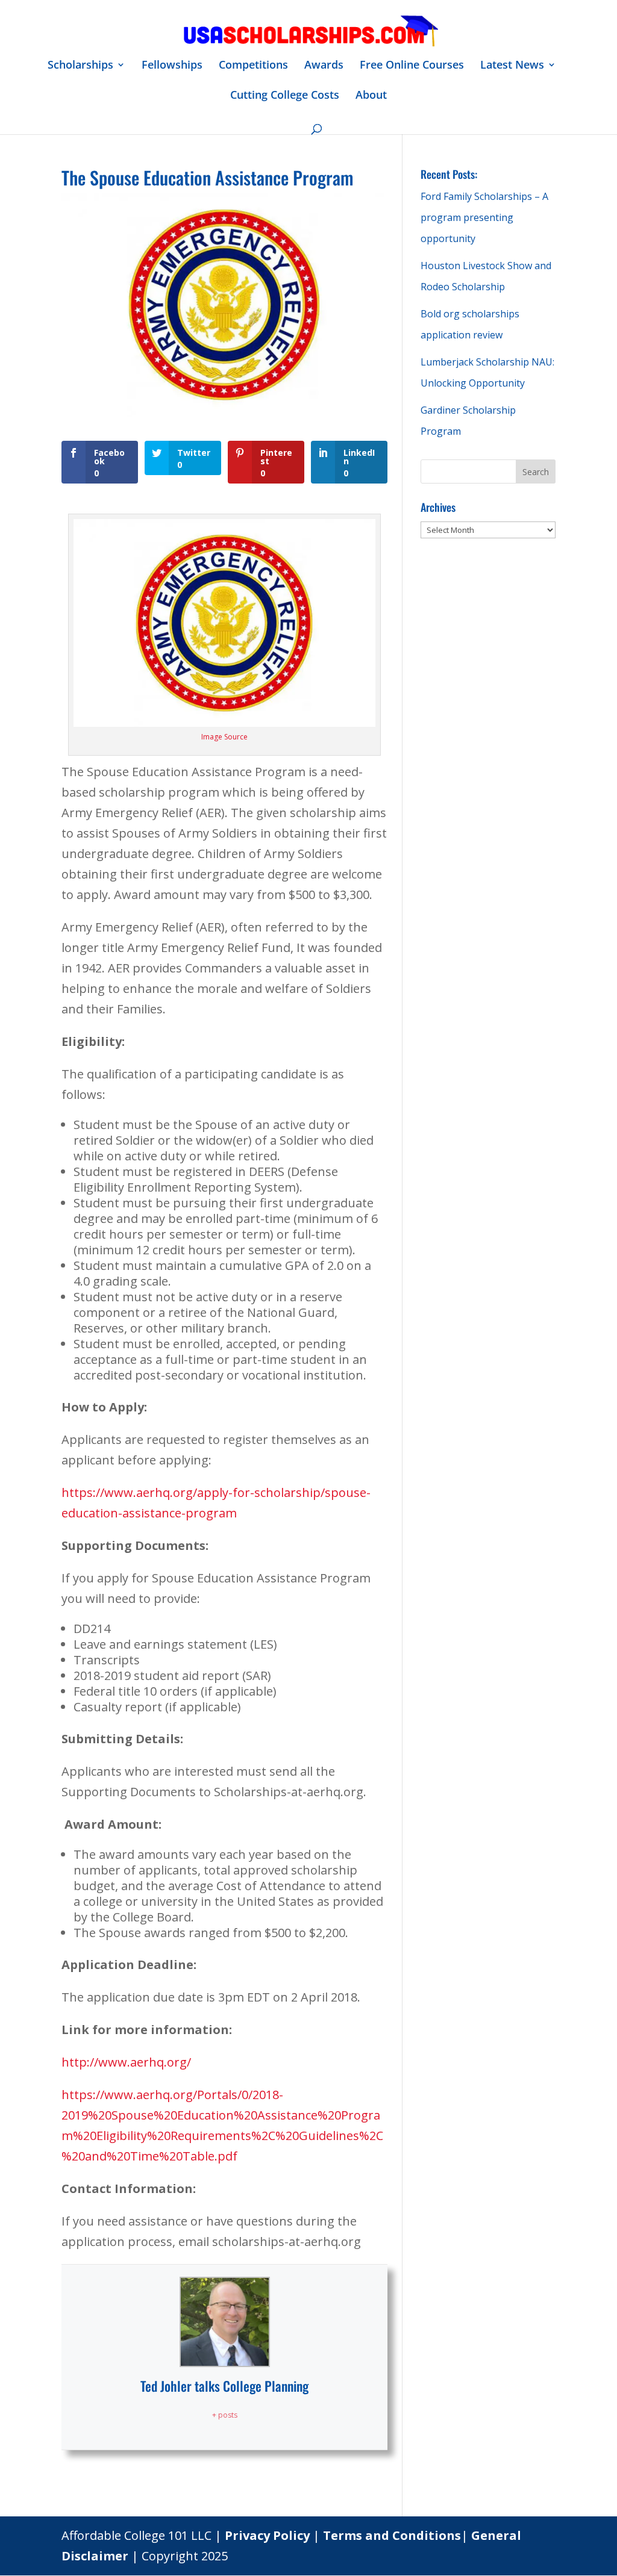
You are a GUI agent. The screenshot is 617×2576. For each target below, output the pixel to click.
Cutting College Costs (285, 96)
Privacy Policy (267, 2535)
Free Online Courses (412, 66)
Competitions (253, 66)
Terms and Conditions (392, 2535)
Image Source (224, 737)
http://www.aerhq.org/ (126, 2062)
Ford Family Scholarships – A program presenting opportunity (484, 217)
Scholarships (80, 66)
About (371, 96)
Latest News (512, 66)
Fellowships (172, 66)
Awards (324, 66)
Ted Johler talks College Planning (224, 2386)
